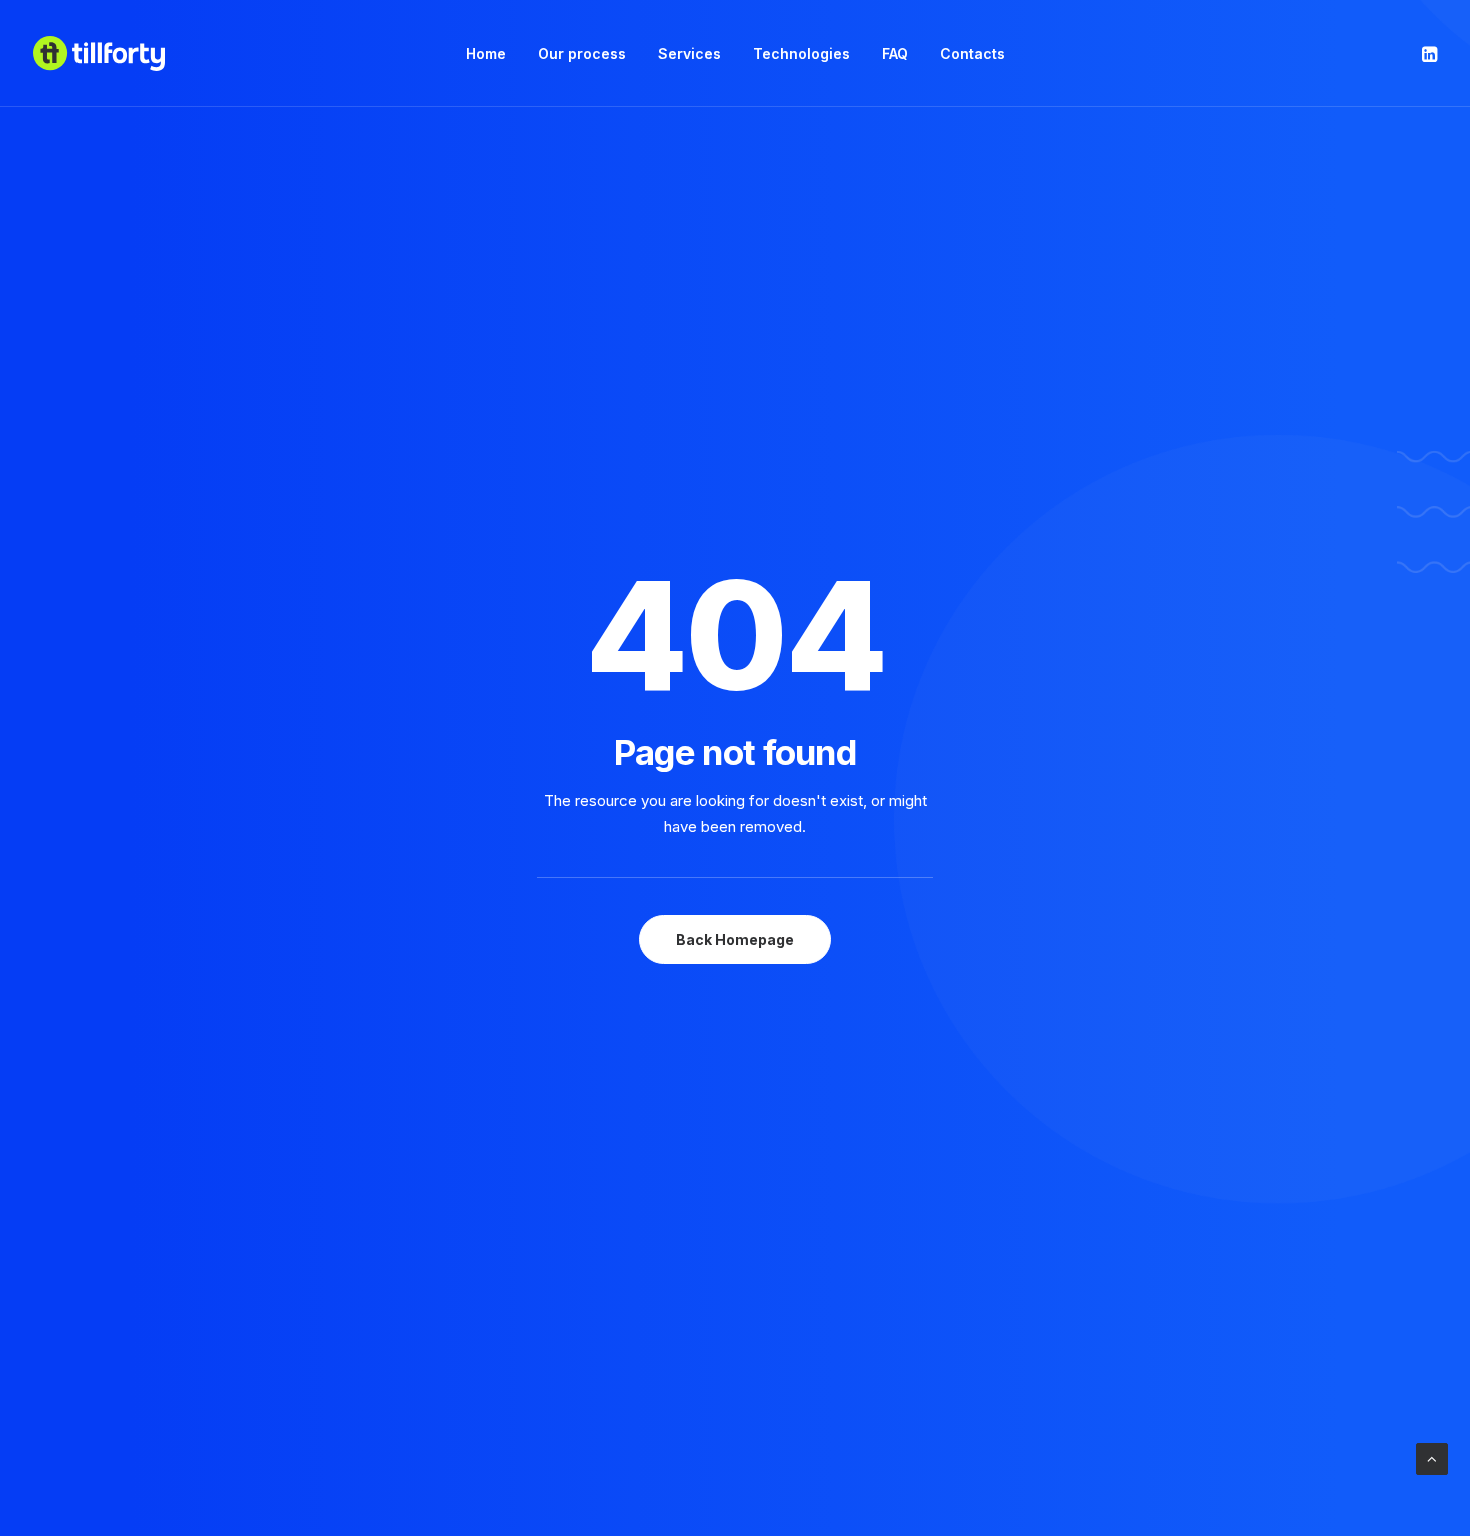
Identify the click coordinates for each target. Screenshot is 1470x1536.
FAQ (895, 53)
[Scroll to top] (1432, 1457)
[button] (1428, 53)
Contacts (972, 53)
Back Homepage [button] (735, 939)
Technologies (801, 53)
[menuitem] (486, 53)
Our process (582, 53)
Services (689, 53)
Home (486, 53)
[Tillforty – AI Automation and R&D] (99, 53)
